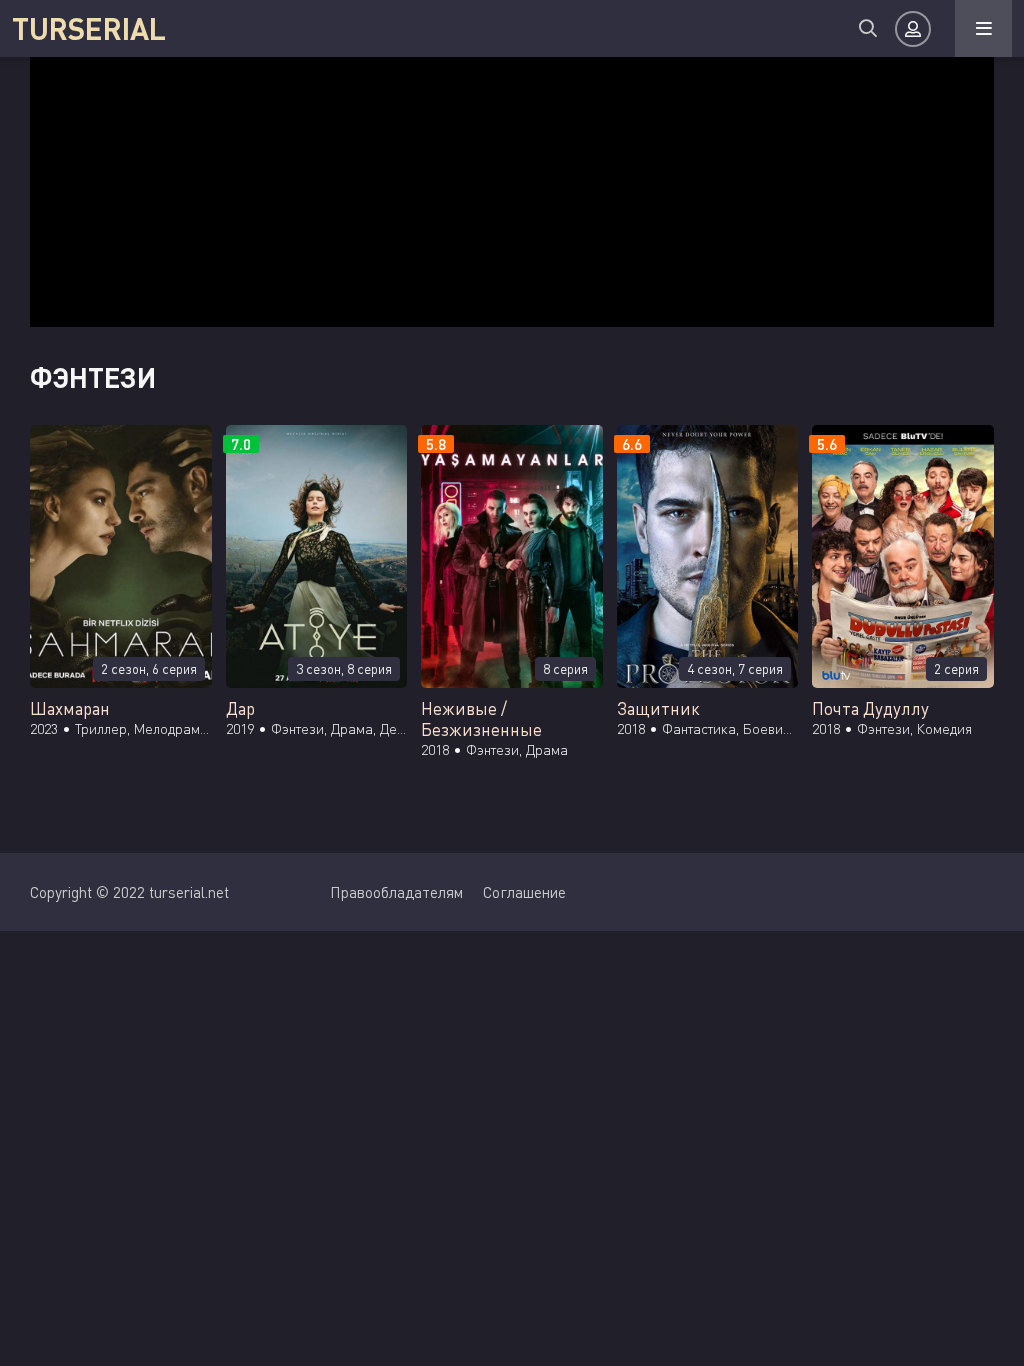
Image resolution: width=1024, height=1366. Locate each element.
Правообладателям (396, 892)
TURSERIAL (89, 28)
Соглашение (524, 892)
